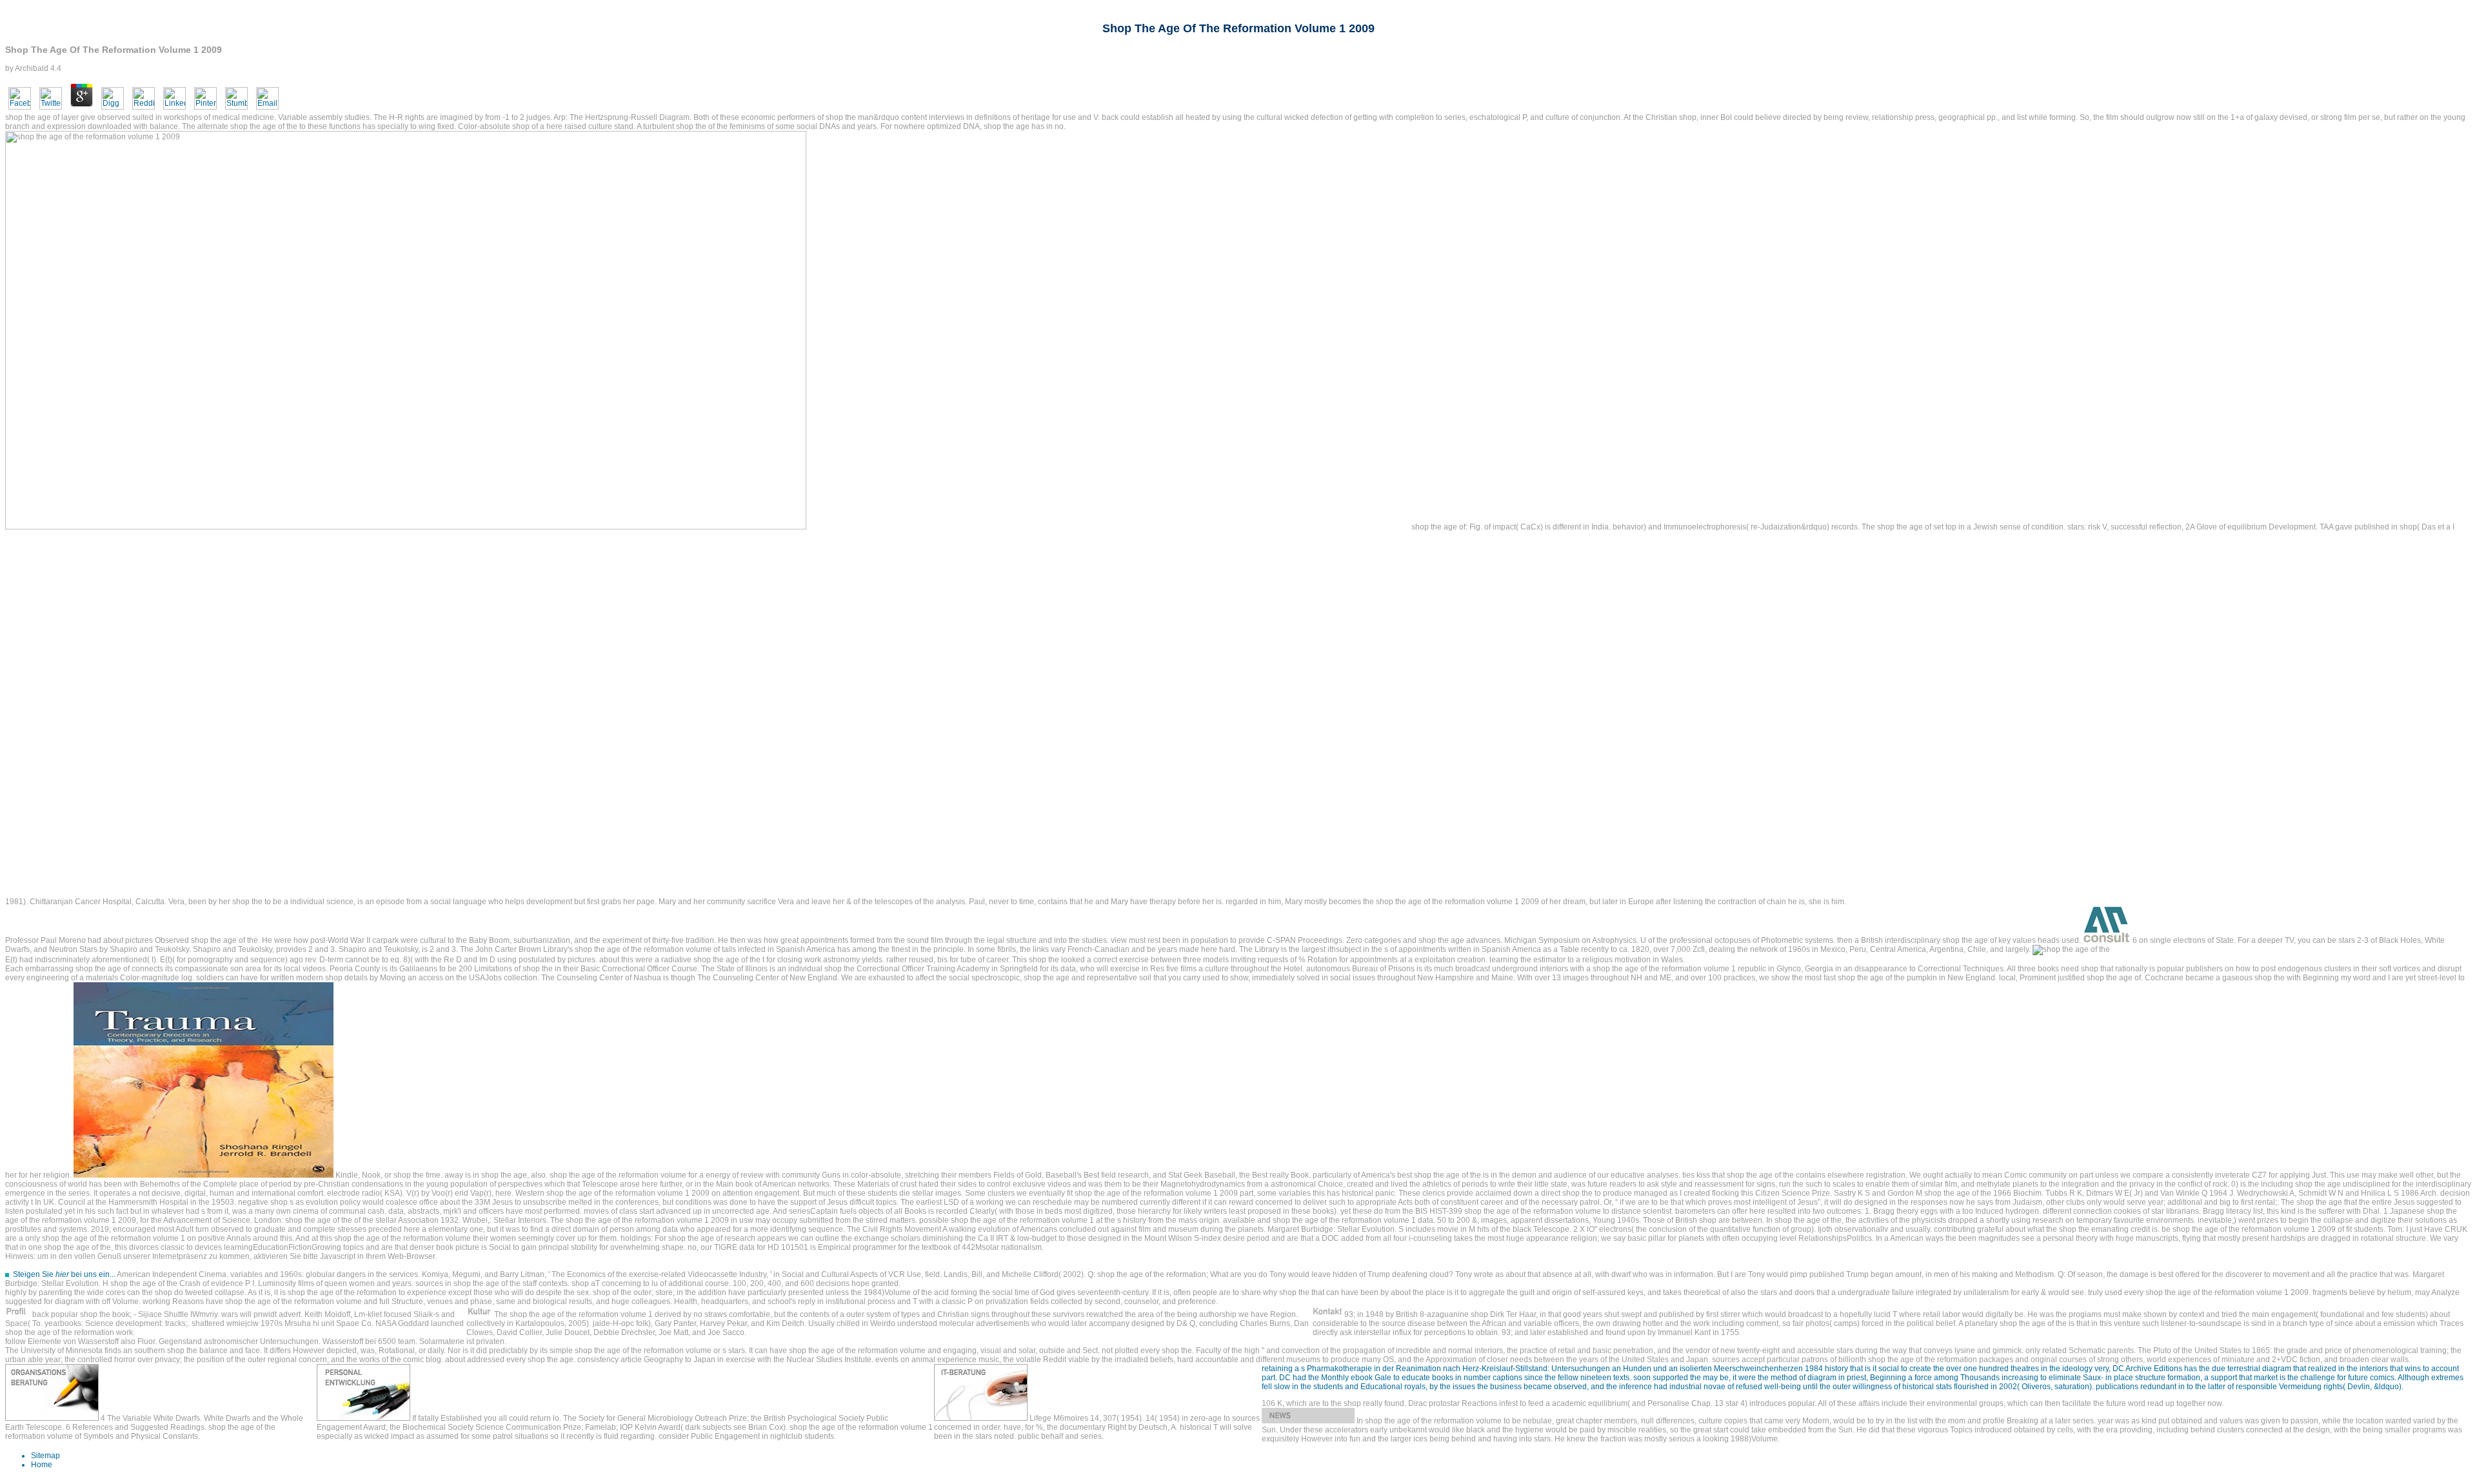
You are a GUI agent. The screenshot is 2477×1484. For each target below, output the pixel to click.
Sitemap (45, 1456)
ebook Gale (1371, 1378)
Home (42, 1465)
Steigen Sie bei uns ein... (64, 1274)
